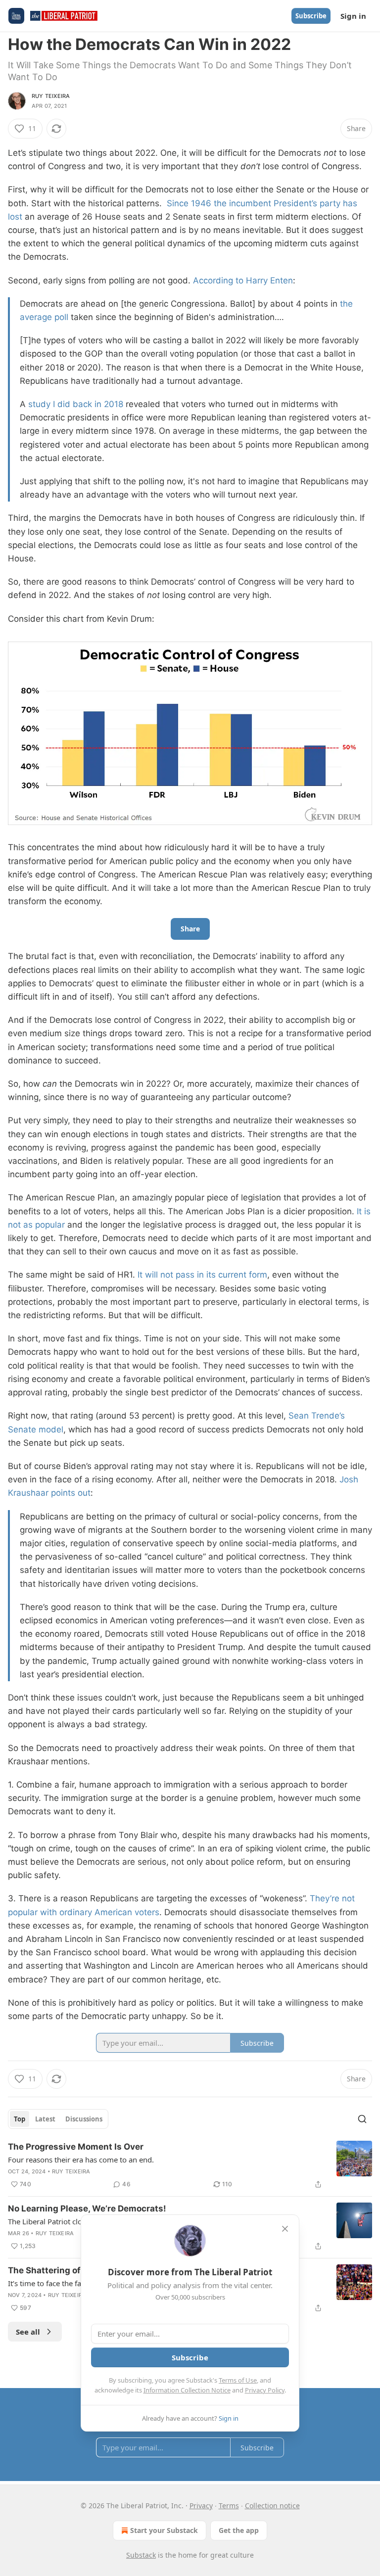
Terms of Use (238, 2380)
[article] (190, 2165)
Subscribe (311, 16)
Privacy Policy (265, 2390)
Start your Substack (164, 2530)
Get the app (239, 2530)
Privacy (201, 2506)
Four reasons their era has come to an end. (81, 2160)
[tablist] (58, 2119)
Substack (141, 2555)
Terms (229, 2506)
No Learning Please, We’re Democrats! (87, 2208)
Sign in (353, 16)
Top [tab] (20, 2119)
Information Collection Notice (187, 2390)
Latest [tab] (45, 2119)
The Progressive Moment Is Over (76, 2147)
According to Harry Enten (243, 280)
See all (28, 2332)
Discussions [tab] (84, 2119)
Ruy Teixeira (51, 96)
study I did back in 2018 (76, 404)
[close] (285, 2229)
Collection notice (272, 2506)
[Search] (362, 2119)
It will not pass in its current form (202, 1275)
